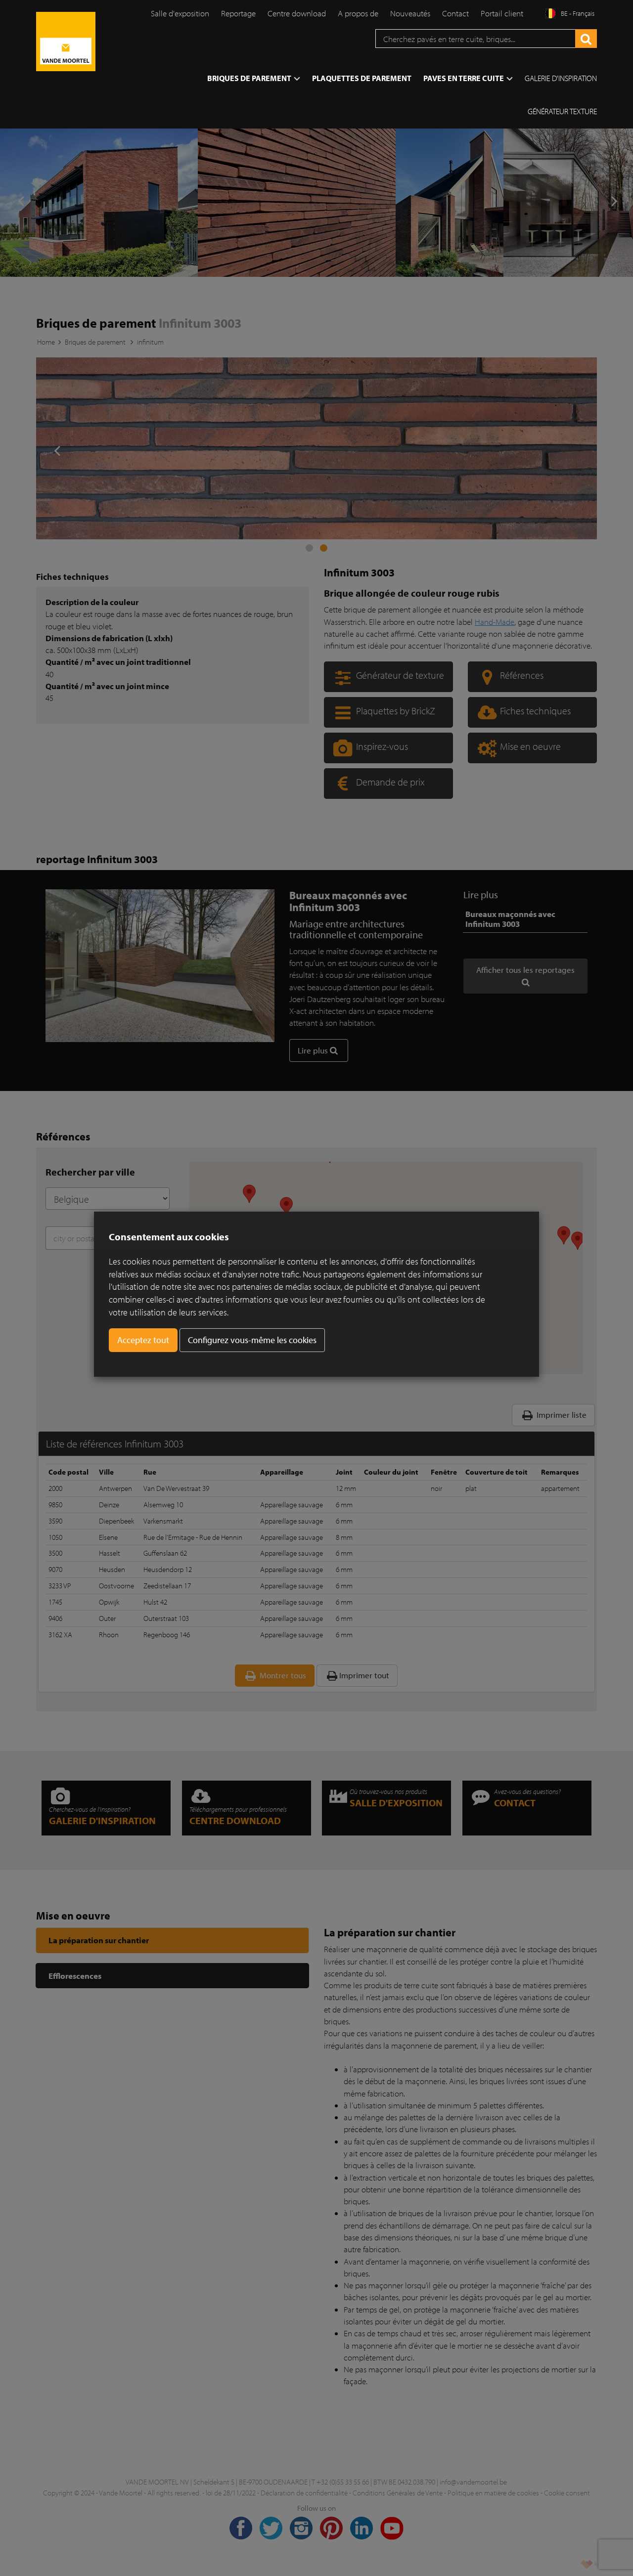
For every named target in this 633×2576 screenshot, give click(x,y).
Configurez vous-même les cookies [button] (252, 1340)
